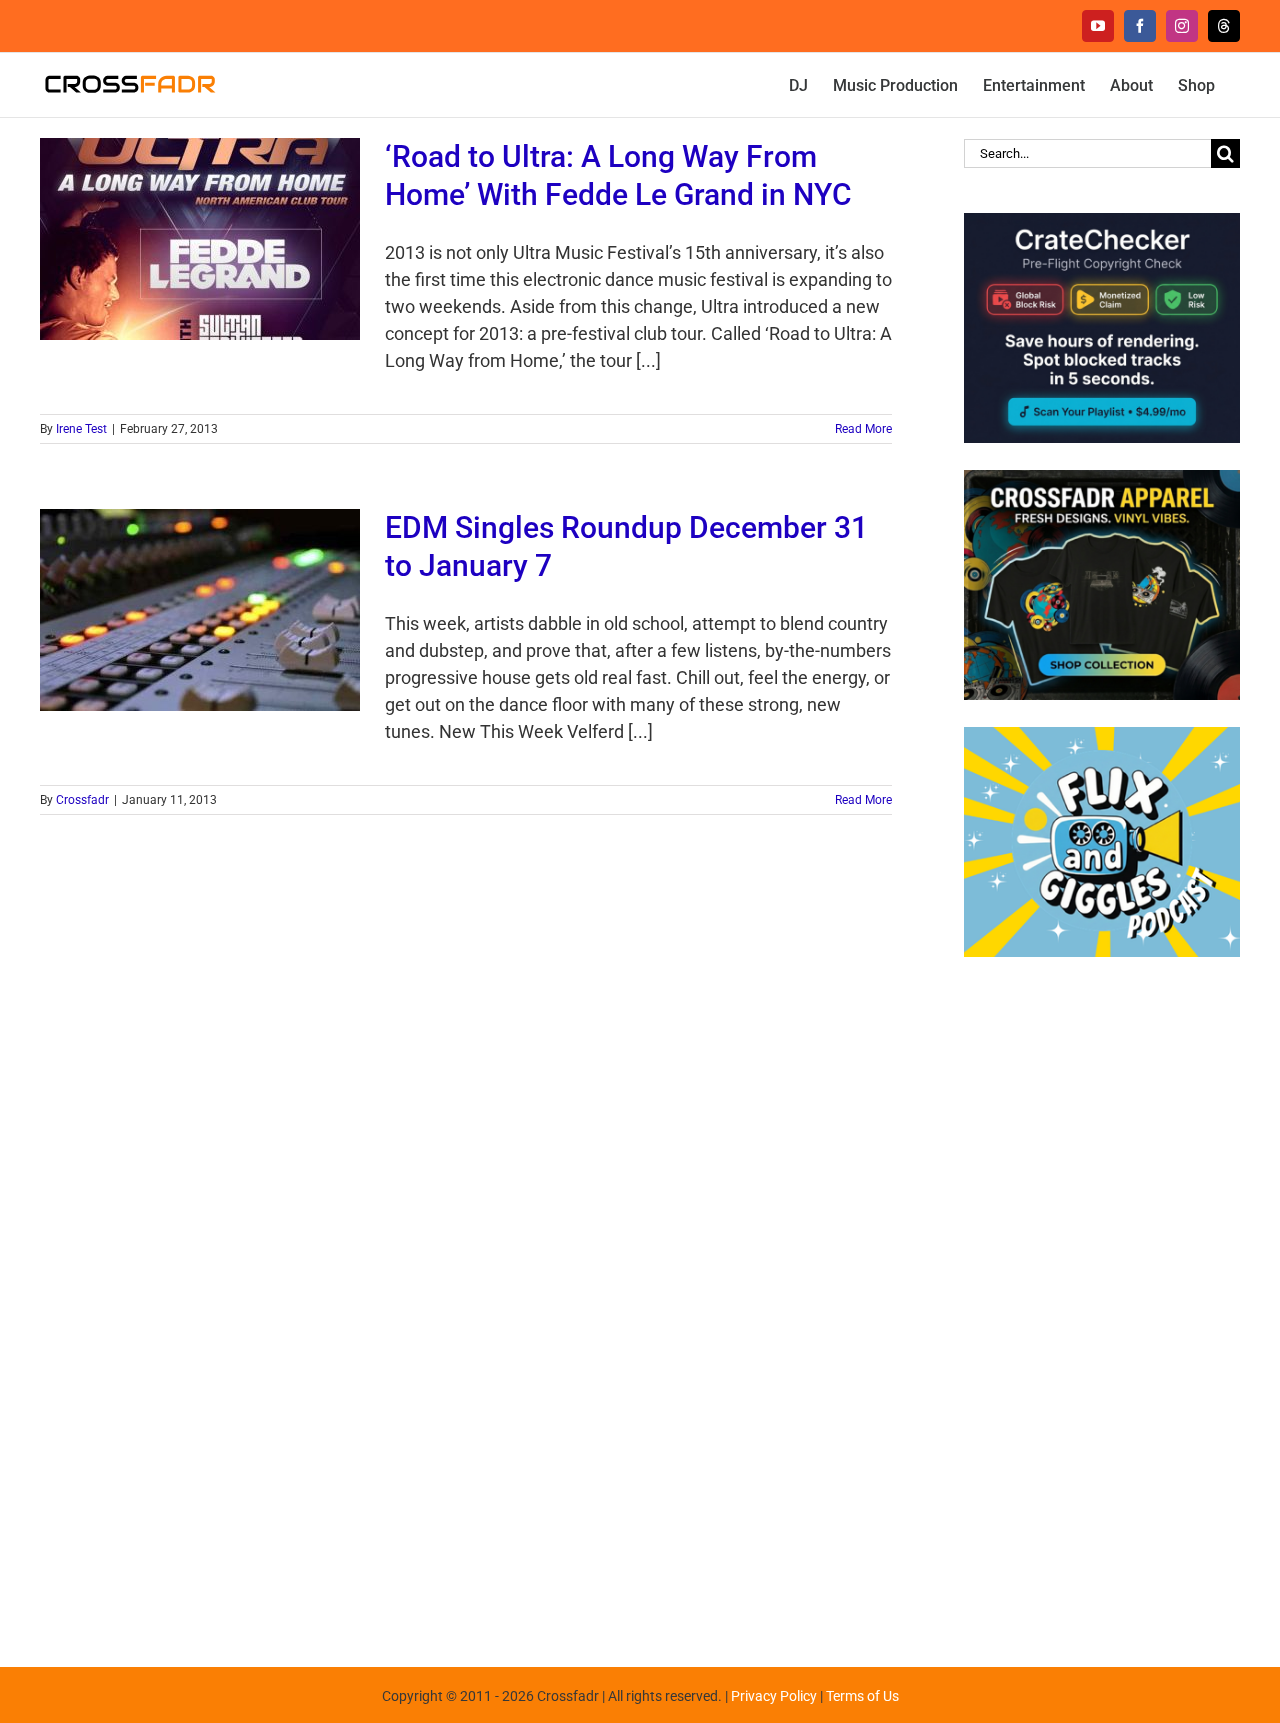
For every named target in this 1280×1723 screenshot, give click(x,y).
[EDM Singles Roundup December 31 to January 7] (200, 610)
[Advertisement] (1102, 1302)
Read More (863, 429)
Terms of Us (862, 1696)
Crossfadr (82, 800)
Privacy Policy (774, 1696)
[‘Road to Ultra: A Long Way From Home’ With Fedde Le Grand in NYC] (200, 239)
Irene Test (81, 429)
